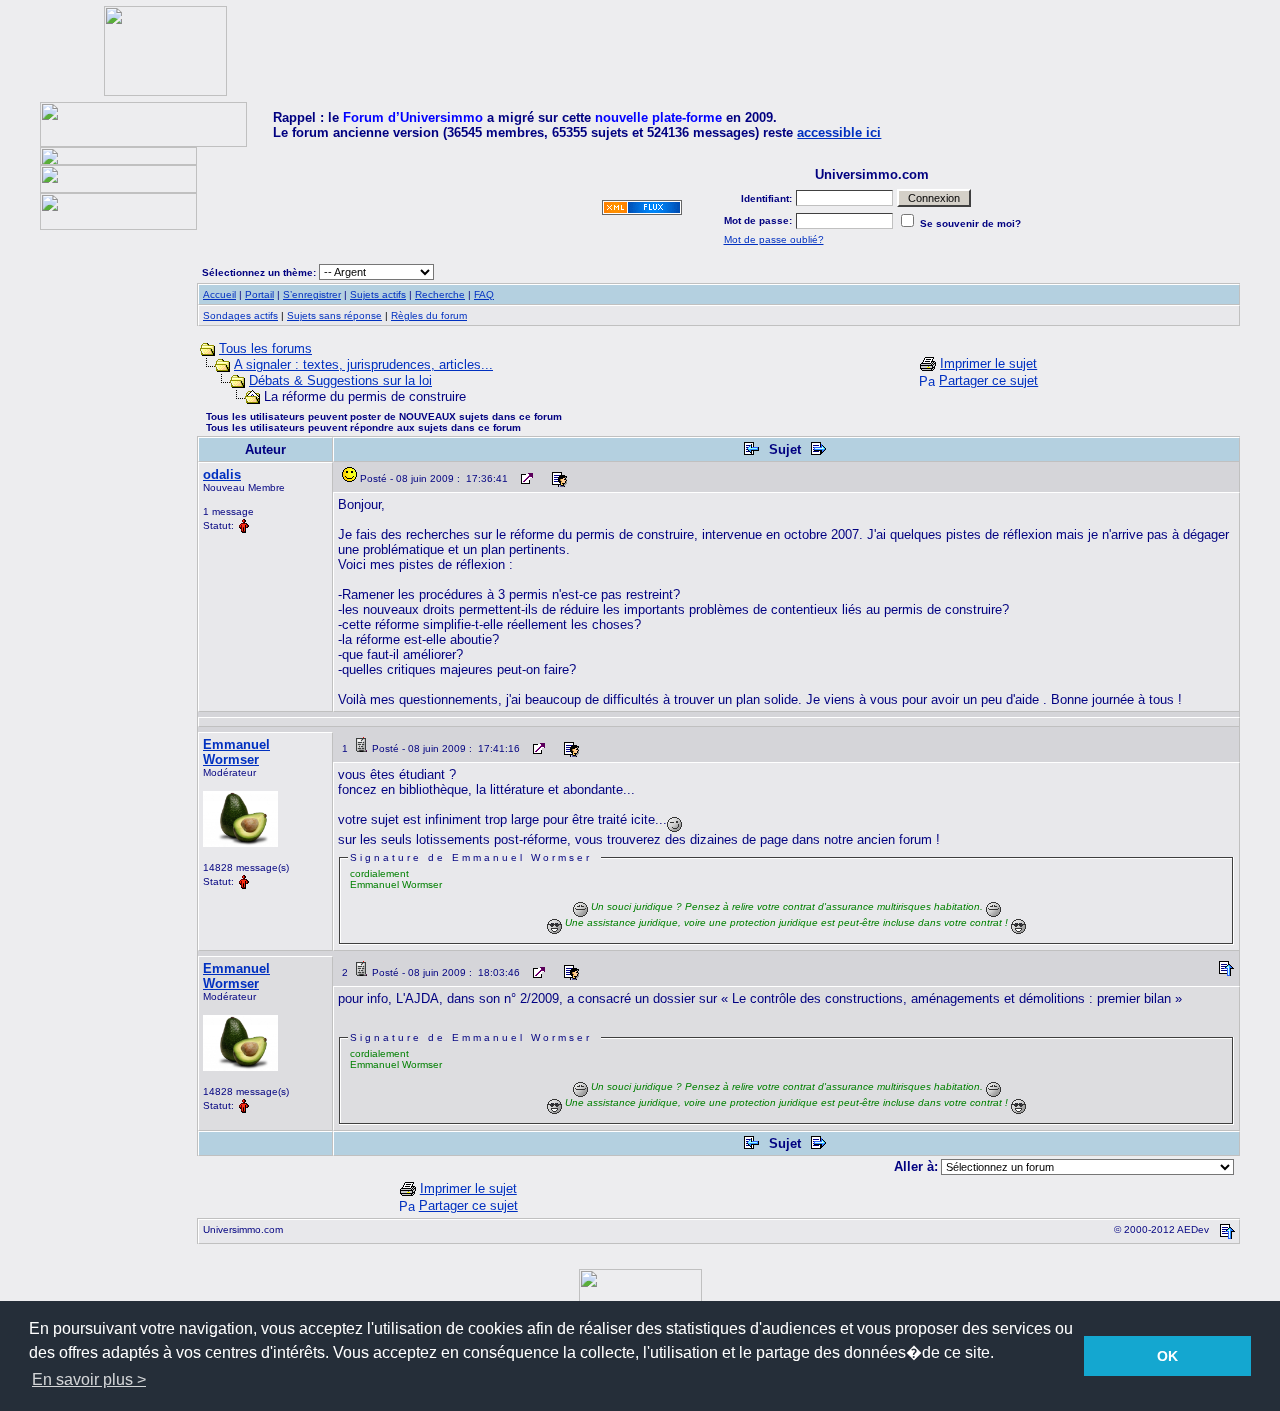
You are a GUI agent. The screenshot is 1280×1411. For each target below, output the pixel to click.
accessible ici (839, 132)
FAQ (484, 294)
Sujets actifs (378, 294)
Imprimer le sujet (988, 363)
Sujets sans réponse (334, 315)
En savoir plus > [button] (89, 1379)
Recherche (440, 294)
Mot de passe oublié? (774, 239)
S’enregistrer (312, 294)
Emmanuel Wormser (236, 752)
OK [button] (1167, 1356)
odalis (222, 474)
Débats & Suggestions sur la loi (340, 380)
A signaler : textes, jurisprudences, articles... (363, 364)
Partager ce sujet (988, 380)
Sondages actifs (240, 315)
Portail (259, 294)
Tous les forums (265, 348)
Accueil (219, 294)
